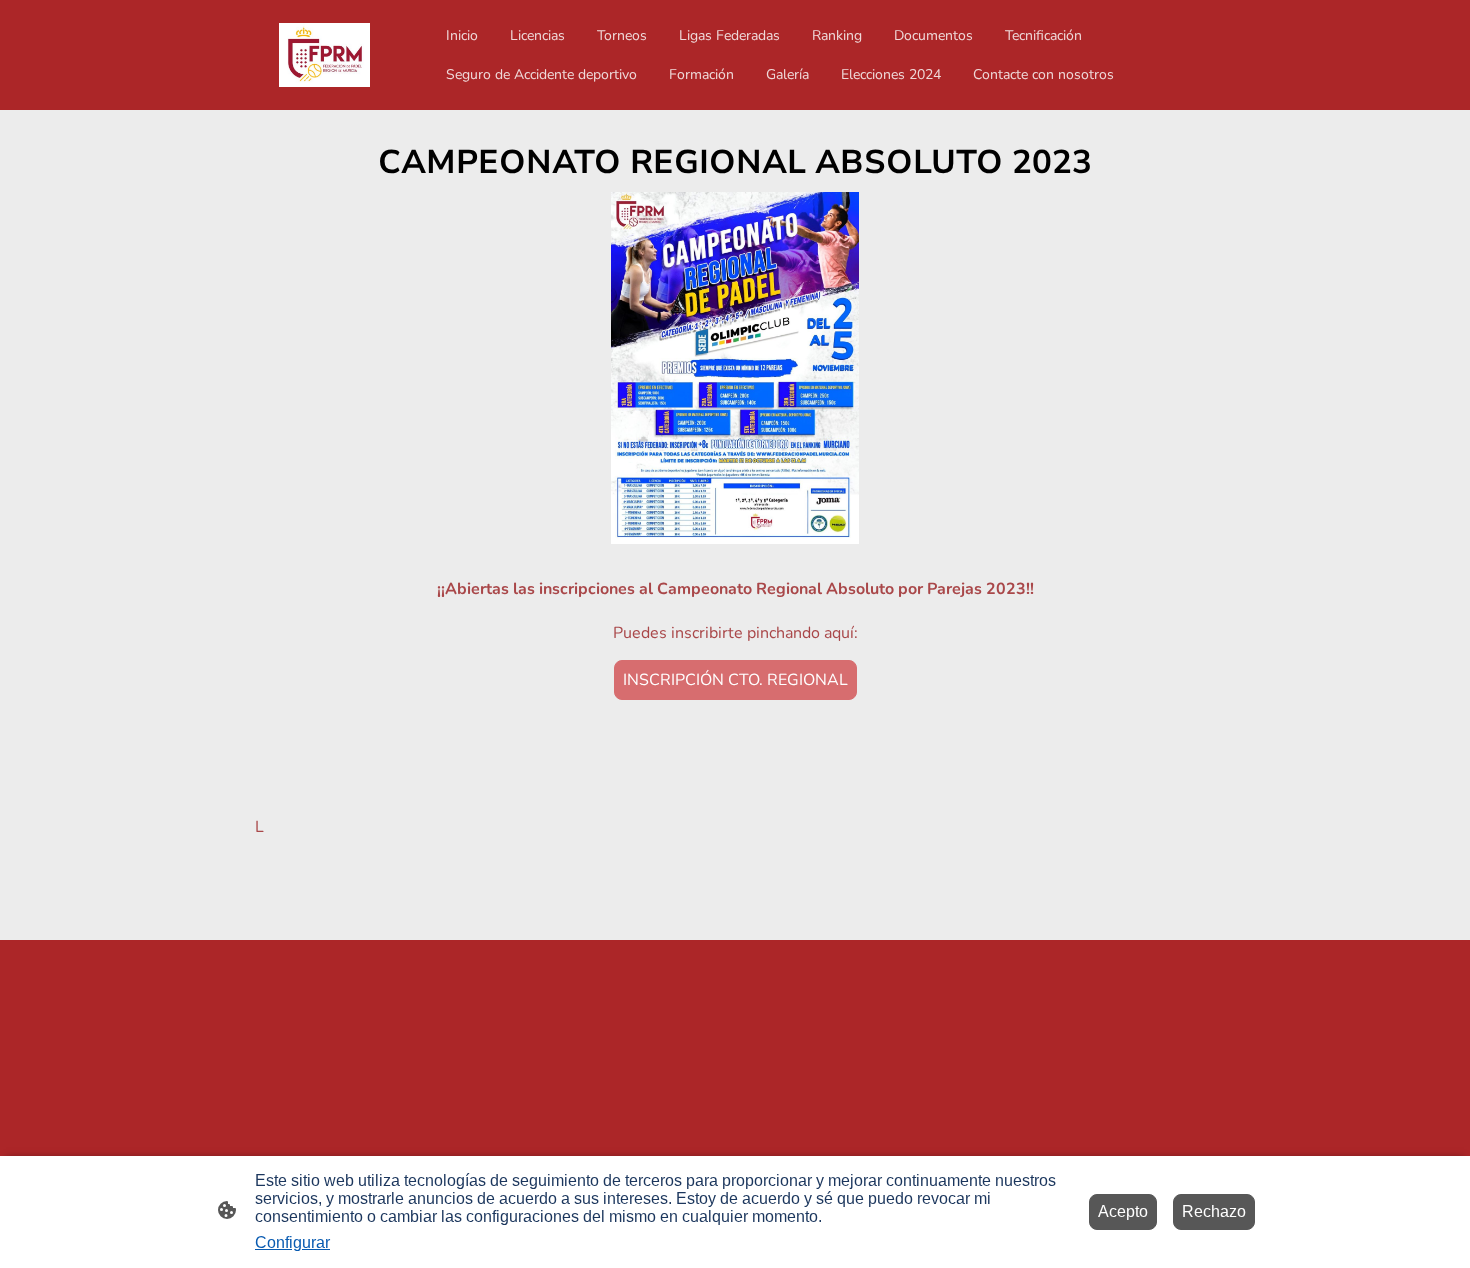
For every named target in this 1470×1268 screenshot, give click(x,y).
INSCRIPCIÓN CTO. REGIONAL (735, 680)
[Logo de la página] (324, 55)
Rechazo (1214, 1211)
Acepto (1123, 1211)
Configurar (292, 1242)
